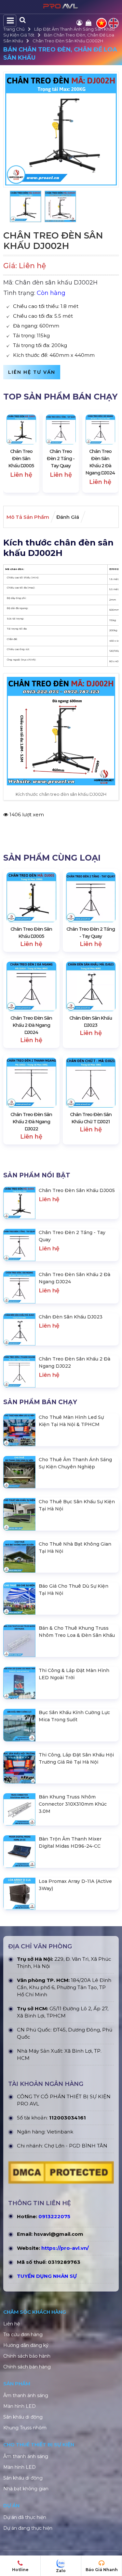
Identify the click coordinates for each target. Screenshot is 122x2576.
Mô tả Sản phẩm (28, 517)
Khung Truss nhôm (25, 2428)
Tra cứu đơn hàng (23, 2335)
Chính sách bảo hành (27, 2356)
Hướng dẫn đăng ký (26, 2345)
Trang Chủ (14, 29)
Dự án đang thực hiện (28, 2528)
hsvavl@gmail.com (59, 2234)
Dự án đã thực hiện (25, 2517)
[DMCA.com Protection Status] (61, 2174)
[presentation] (15, 452)
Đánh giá (68, 517)
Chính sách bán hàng (27, 2367)
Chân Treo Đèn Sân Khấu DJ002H (68, 41)
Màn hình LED (20, 2406)
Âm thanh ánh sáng (26, 2395)
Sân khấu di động (23, 2417)
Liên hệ (12, 2324)
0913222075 (54, 2216)
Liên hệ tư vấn (32, 372)
